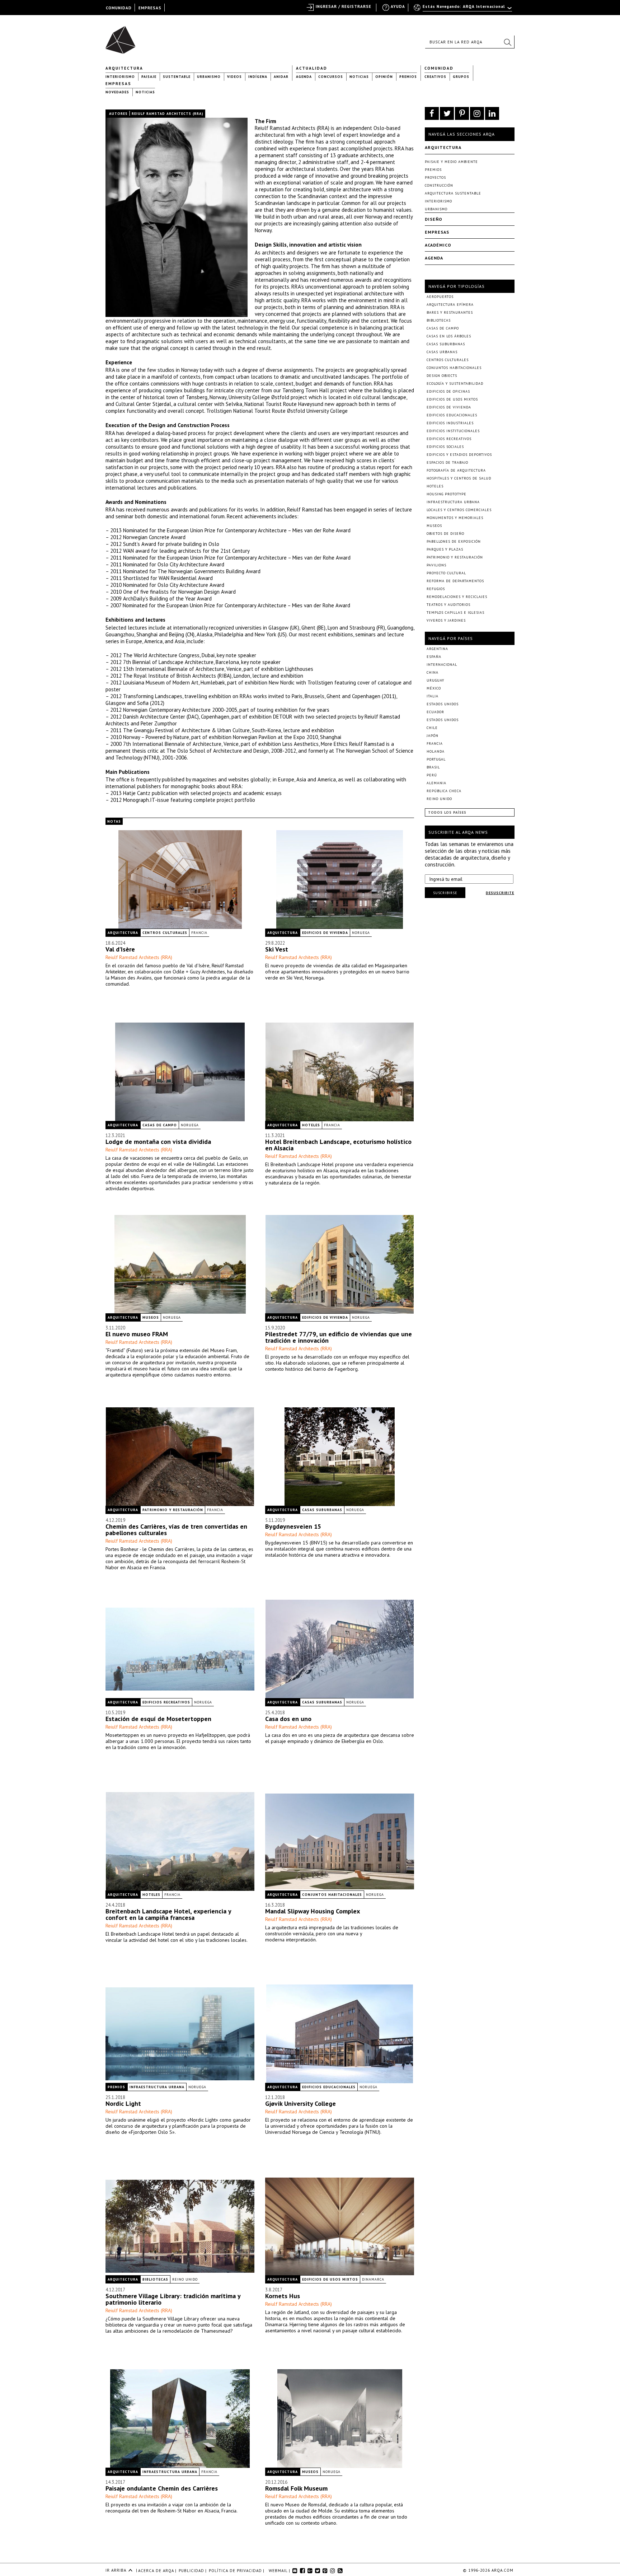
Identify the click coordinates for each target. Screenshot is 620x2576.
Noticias (359, 77)
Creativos (435, 77)
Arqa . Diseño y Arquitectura (123, 37)
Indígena (258, 77)
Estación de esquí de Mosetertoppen (158, 1719)
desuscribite (500, 893)
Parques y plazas (445, 549)
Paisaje (149, 77)
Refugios (436, 589)
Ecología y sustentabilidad (455, 384)
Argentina (437, 649)
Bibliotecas (155, 2279)
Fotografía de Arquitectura (456, 470)
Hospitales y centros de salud (459, 478)
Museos (151, 1317)
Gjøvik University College (300, 2103)
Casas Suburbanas (322, 1510)
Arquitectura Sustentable (453, 193)
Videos (234, 77)
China (433, 672)
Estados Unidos (443, 704)
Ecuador (435, 712)
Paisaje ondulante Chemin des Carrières (162, 2488)
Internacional (442, 665)
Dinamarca (373, 2279)
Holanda (436, 751)
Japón (433, 736)
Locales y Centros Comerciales (459, 510)
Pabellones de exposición (454, 541)
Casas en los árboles (449, 336)
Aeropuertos (440, 297)
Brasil (433, 767)
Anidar (281, 77)
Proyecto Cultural (446, 573)
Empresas (118, 84)
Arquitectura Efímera (450, 305)
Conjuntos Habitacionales (332, 1895)
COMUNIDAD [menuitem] (119, 8)
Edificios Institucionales (453, 431)
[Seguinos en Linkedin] (492, 113)
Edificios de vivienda (325, 933)
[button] (507, 42)
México (434, 688)
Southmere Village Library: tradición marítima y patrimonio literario (173, 2299)
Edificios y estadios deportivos (459, 455)
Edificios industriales (450, 423)
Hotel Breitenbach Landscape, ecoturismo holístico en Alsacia (338, 1145)
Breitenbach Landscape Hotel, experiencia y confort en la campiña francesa (168, 1914)
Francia (199, 933)
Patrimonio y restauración (173, 1510)
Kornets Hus (283, 2296)
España (434, 657)
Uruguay (435, 680)
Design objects (442, 376)
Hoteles (311, 1125)
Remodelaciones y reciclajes (457, 597)
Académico (438, 245)
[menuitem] (463, 10)
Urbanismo (209, 77)
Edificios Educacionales (329, 2087)
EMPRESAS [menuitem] (150, 8)
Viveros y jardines (446, 620)
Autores (118, 114)
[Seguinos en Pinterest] (462, 113)
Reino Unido (185, 2279)
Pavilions (436, 565)
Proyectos (435, 177)
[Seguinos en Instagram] (477, 113)
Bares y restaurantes (450, 312)
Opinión (384, 77)
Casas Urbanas (442, 352)
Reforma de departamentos (455, 581)
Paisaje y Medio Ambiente (451, 162)
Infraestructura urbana (157, 2087)
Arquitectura (124, 68)
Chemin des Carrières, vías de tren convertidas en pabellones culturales (176, 1530)
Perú (432, 775)
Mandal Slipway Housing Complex (313, 1911)
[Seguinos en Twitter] (447, 113)
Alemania (436, 783)
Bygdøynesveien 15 (293, 1526)
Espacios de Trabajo (447, 462)
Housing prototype (447, 494)
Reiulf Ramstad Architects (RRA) (139, 957)
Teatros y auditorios (448, 605)
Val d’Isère (120, 949)
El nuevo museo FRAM (137, 1334)
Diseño (434, 219)
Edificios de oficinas (448, 391)
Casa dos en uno (288, 1719)
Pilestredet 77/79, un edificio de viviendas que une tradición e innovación (339, 1337)
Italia (433, 696)
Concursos (331, 77)
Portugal (436, 759)
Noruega (361, 933)
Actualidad (312, 68)
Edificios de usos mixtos (330, 2279)
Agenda (304, 77)
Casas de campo (160, 1125)
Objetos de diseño (445, 534)
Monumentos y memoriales (455, 518)
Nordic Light (123, 2103)
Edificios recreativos (166, 1702)
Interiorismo (120, 77)
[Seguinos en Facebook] (432, 113)
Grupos (461, 77)
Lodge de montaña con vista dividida (158, 1142)
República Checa (444, 791)
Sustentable (177, 77)
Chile (432, 728)
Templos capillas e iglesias (455, 613)
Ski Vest (277, 949)
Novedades (117, 92)
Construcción (439, 185)
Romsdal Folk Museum (296, 2488)
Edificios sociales (445, 447)
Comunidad (439, 68)
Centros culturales (165, 933)
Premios (408, 77)
